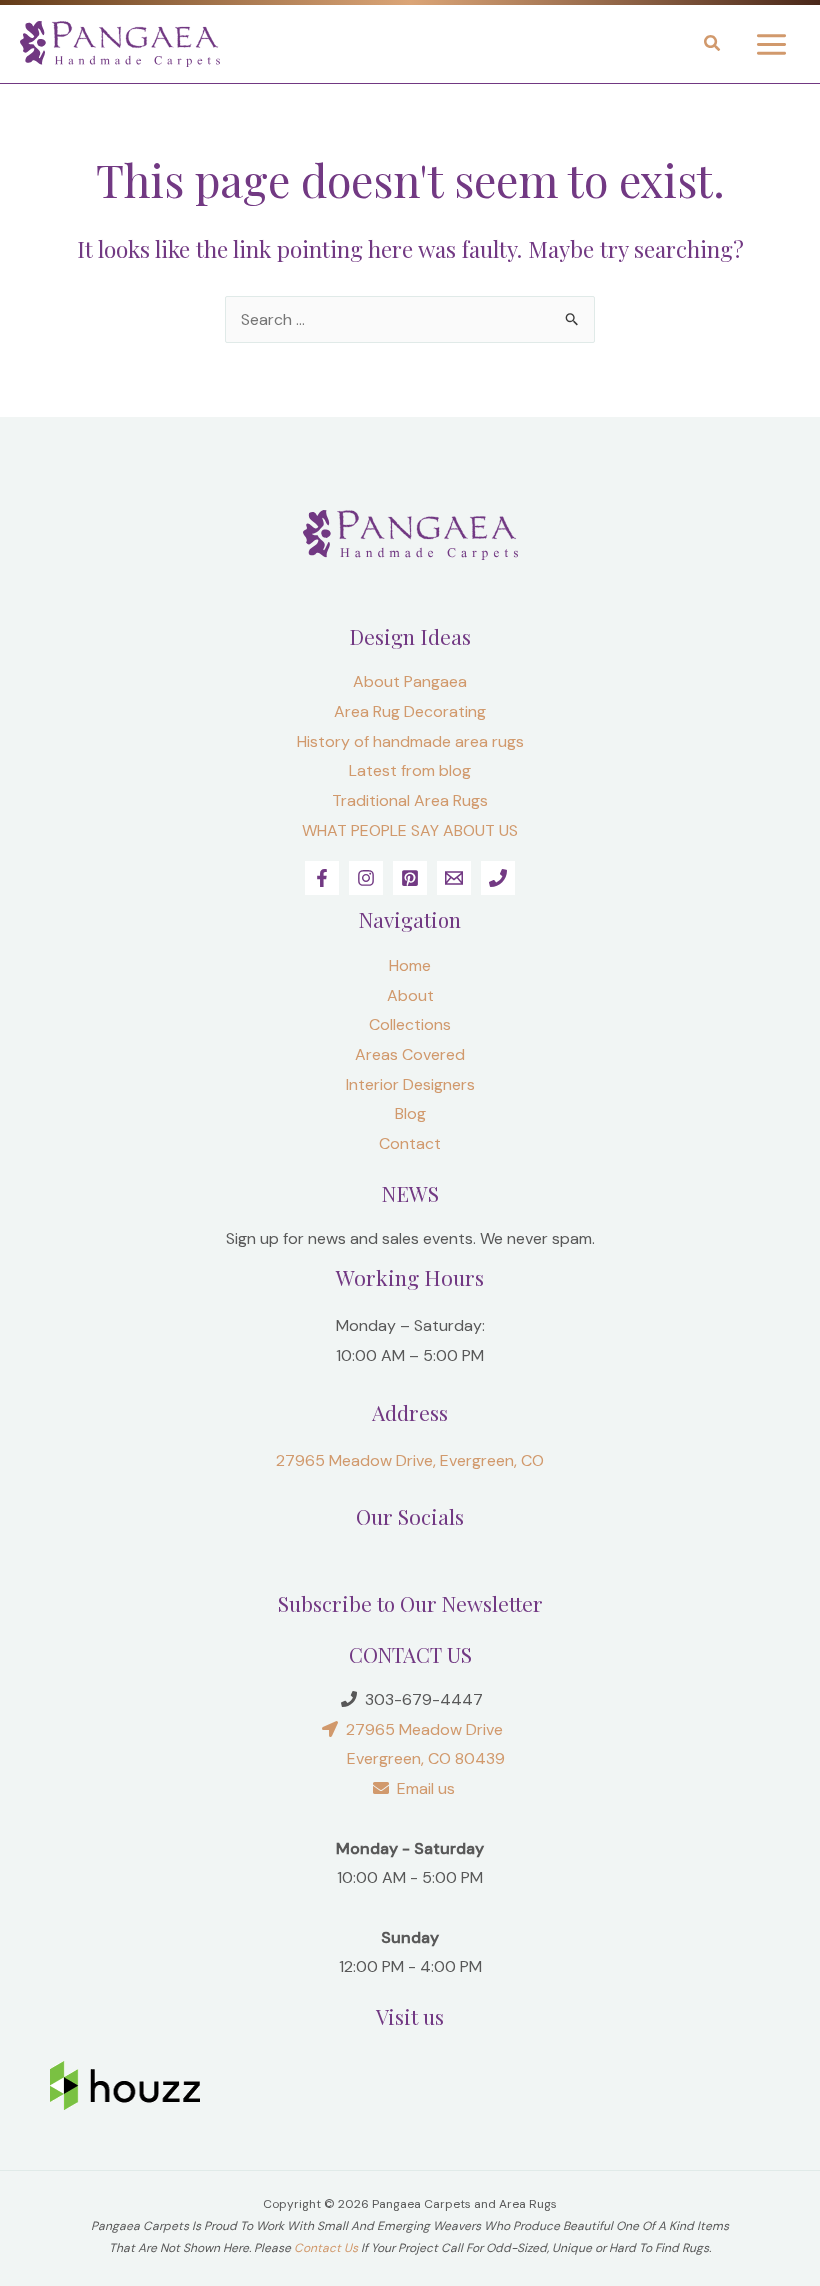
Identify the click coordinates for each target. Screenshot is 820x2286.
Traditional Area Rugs (410, 800)
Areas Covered (410, 1054)
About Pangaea (410, 681)
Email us (422, 1788)
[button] (713, 46)
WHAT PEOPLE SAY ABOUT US (410, 830)
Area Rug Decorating (410, 711)
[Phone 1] (498, 878)
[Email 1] (454, 878)
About (410, 995)
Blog (410, 1113)
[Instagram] (366, 878)
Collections (410, 1024)
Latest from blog (410, 770)
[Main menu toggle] (771, 43)
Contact (410, 1143)
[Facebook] (322, 878)
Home (410, 965)
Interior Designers (410, 1084)
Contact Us (326, 2248)
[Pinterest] (410, 878)
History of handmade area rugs (410, 741)
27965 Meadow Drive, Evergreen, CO (410, 1460)
